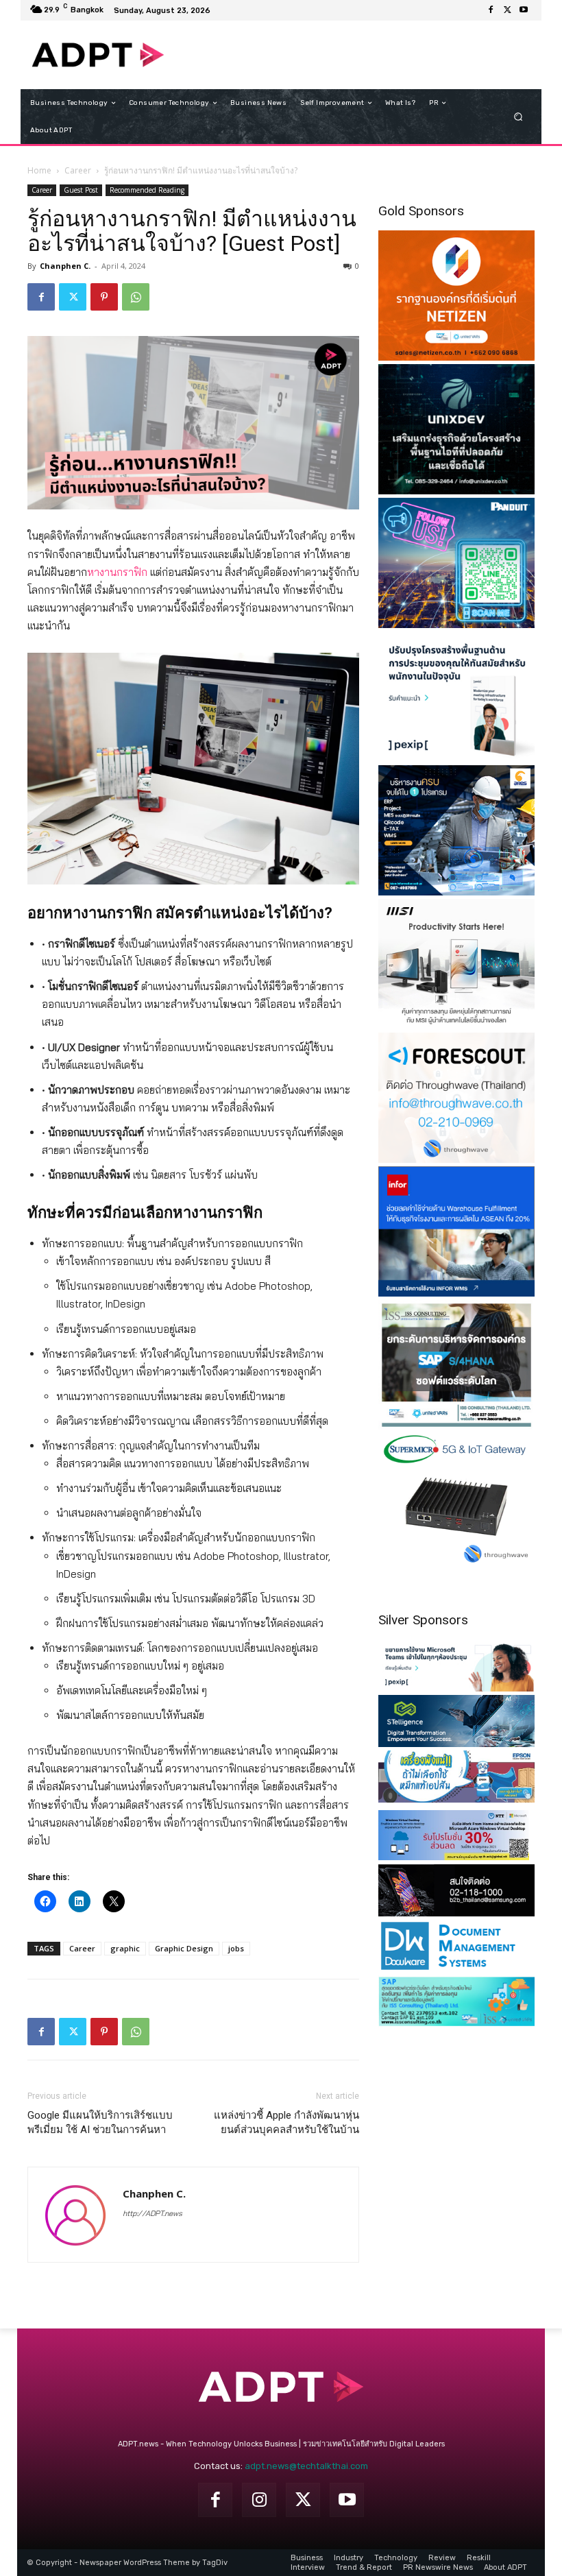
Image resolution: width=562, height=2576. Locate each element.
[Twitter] (507, 10)
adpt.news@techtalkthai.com (306, 2466)
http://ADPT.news (152, 2213)
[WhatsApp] (136, 297)
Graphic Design (184, 1948)
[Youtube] (524, 10)
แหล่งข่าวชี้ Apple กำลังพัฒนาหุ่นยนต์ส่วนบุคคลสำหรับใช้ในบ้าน (286, 2122)
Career (78, 170)
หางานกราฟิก (117, 572)
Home (39, 170)
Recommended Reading (147, 190)
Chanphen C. (65, 266)
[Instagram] (259, 2500)
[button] (518, 117)
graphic (125, 1948)
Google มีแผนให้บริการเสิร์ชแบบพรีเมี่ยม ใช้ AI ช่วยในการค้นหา (100, 2122)
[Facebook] (491, 10)
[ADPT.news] (98, 55)
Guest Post (81, 190)
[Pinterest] (104, 297)
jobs (236, 1948)
